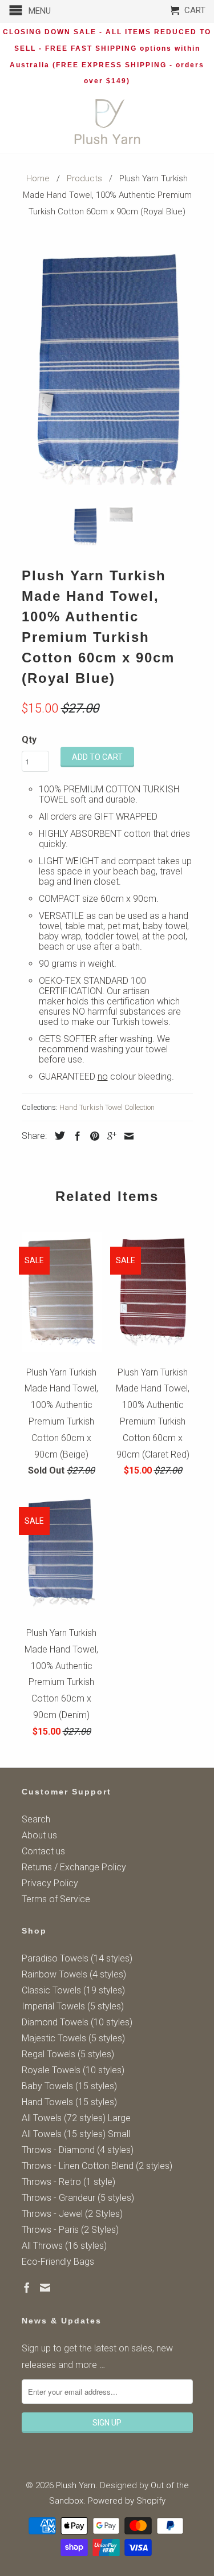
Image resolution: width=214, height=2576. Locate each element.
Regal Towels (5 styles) (68, 2054)
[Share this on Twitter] (57, 1136)
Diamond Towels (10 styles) (77, 2022)
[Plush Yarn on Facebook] (27, 2288)
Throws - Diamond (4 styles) (78, 2150)
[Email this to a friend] (126, 1136)
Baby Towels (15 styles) (69, 2086)
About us (39, 1835)
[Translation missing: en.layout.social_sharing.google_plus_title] (109, 1136)
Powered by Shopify (127, 2501)
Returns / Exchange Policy (74, 1867)
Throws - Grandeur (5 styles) (78, 2198)
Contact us (43, 1851)
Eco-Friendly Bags (58, 2262)
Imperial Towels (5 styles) (73, 2006)
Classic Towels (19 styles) (73, 1990)
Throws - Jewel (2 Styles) (72, 2214)
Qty (29, 740)
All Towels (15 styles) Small (76, 2134)
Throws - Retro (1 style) (68, 2182)
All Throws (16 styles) (64, 2246)
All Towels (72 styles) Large (76, 2118)
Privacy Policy (50, 1883)
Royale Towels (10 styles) (73, 2070)
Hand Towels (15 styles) (69, 2102)
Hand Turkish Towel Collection (107, 1107)
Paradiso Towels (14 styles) (77, 1958)
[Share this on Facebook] (75, 1136)
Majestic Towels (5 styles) (73, 2038)
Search (36, 1819)
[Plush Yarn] (107, 122)
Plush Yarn (76, 2485)
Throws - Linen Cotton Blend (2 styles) (97, 2166)
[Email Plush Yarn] (45, 2288)
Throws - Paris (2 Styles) (70, 2230)
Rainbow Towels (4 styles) (74, 1974)
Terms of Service (56, 1899)
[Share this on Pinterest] (92, 1136)
